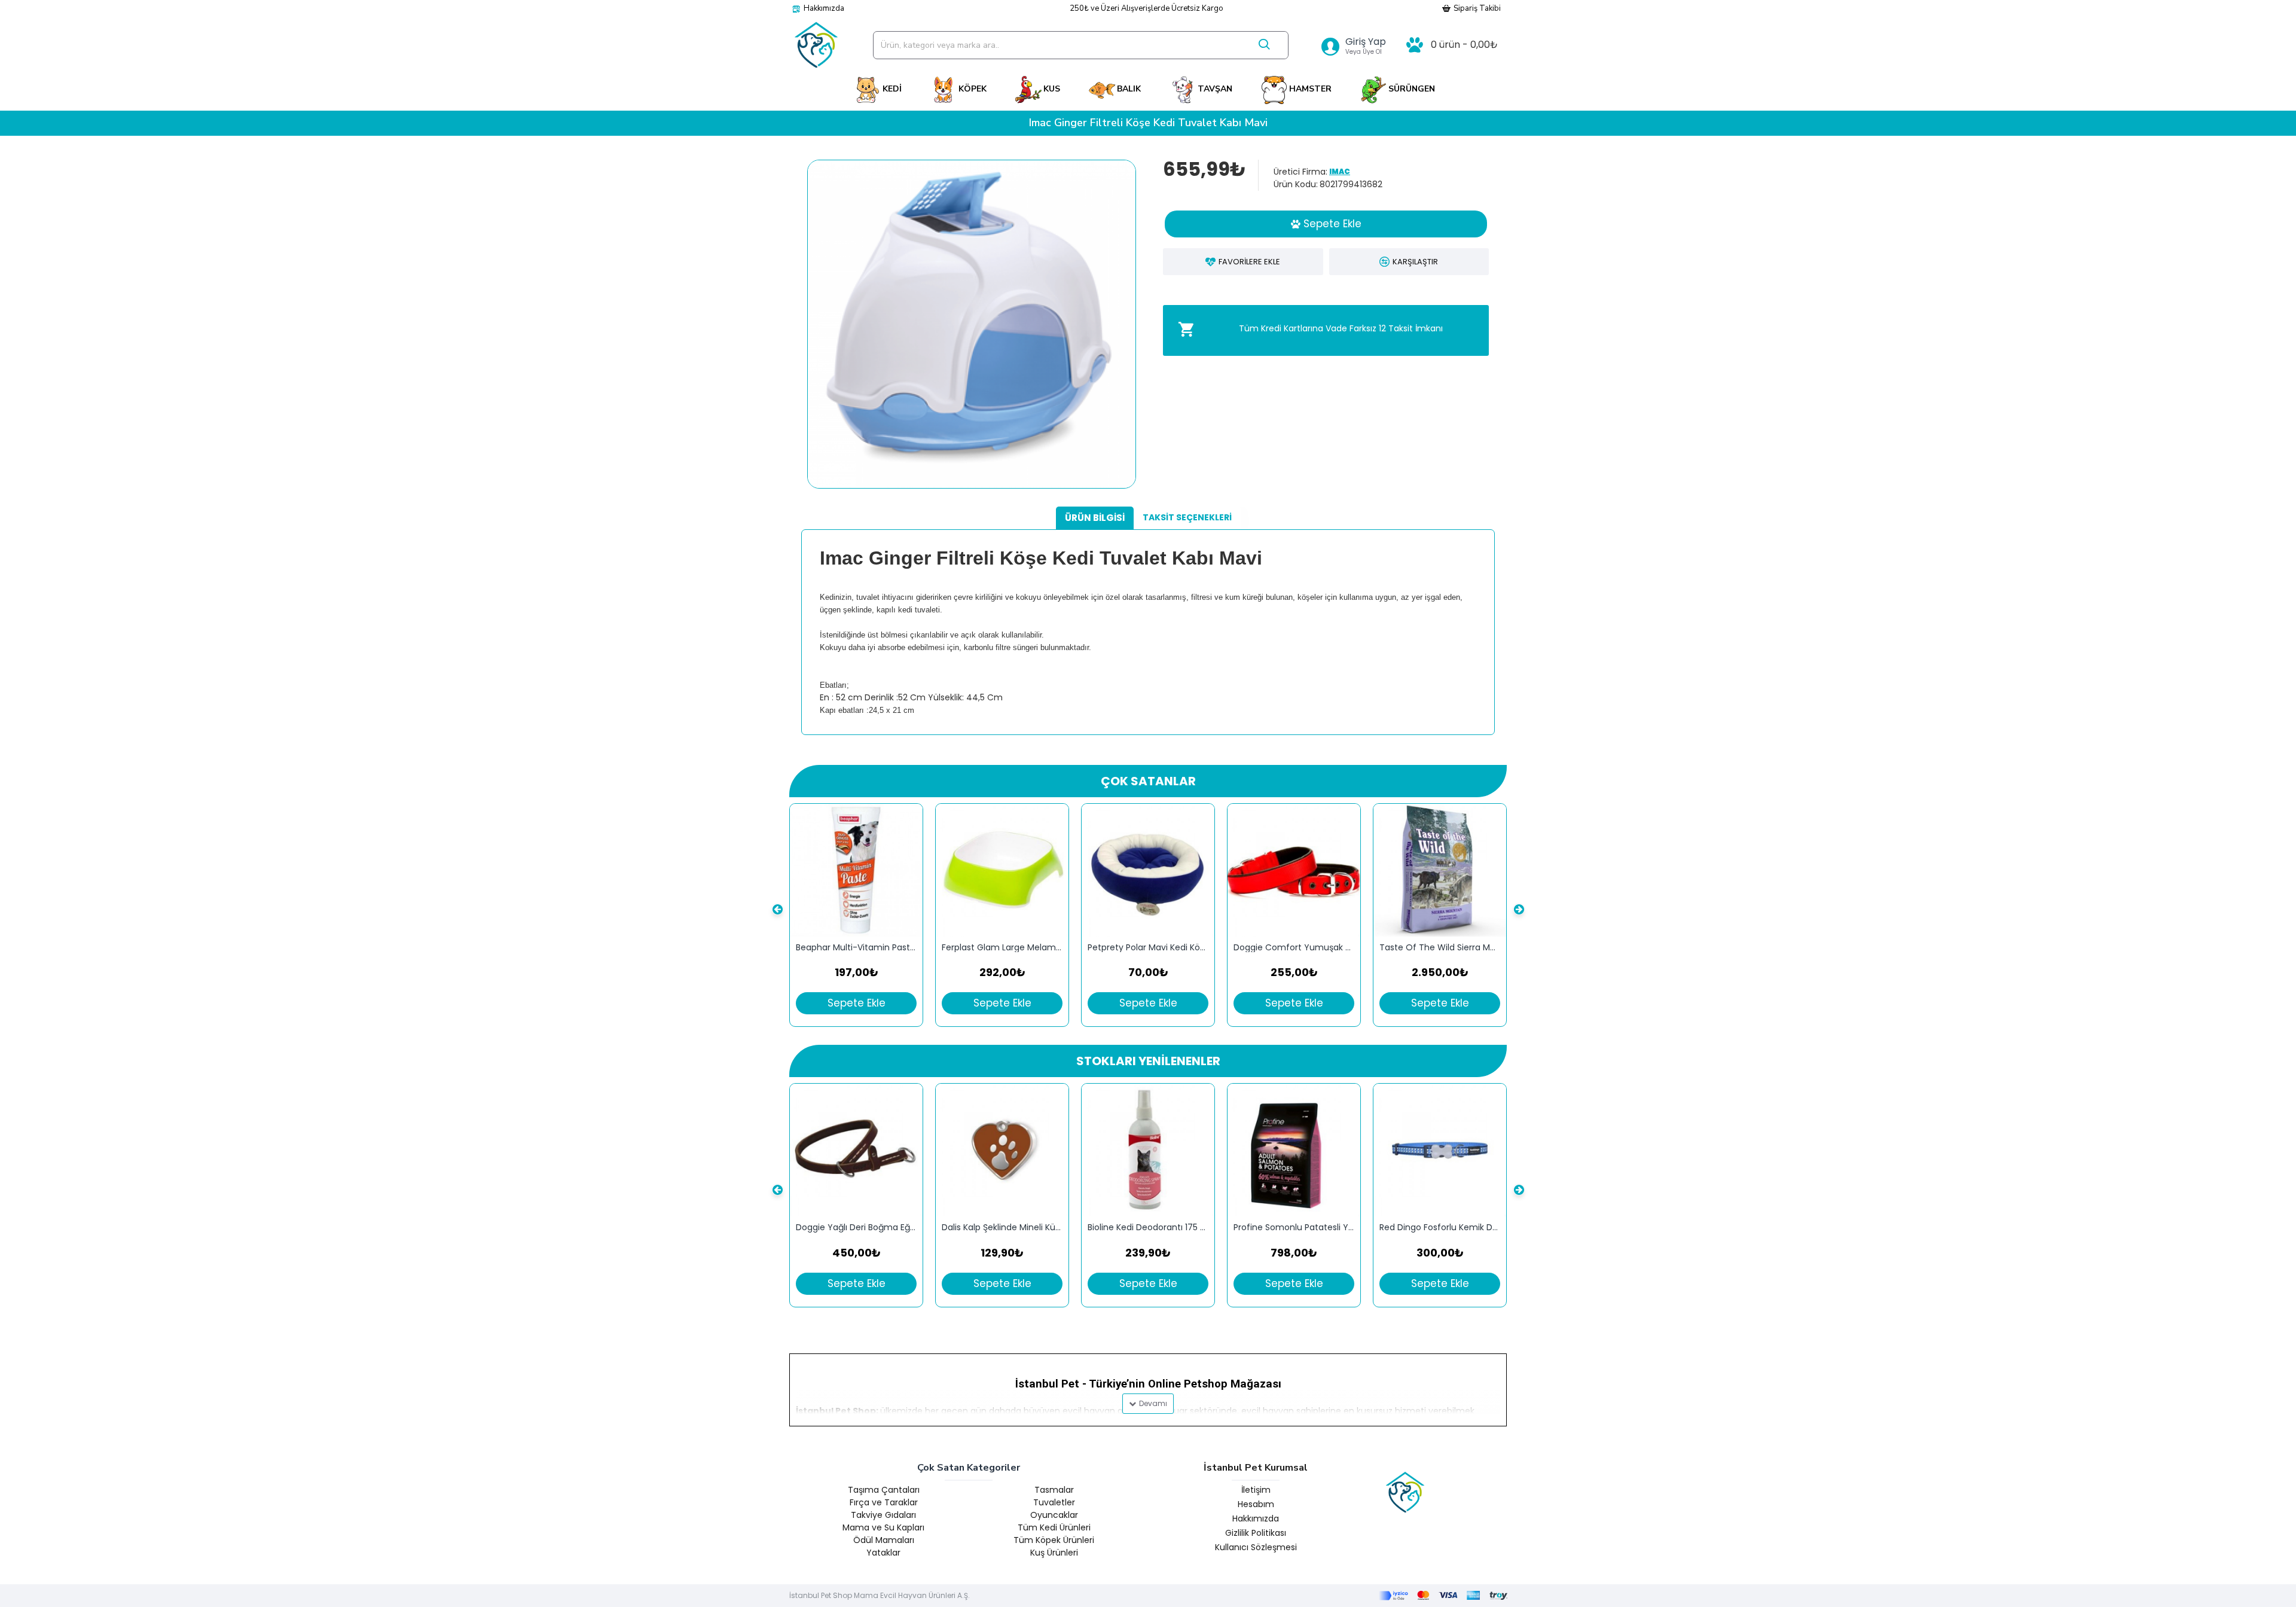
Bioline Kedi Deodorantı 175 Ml (1148, 1228)
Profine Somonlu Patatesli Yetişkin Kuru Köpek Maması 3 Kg (1294, 1228)
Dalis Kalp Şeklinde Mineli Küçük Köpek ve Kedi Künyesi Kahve (1002, 1228)
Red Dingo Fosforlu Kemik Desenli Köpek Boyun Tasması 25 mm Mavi (1440, 1228)
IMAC (1340, 171)
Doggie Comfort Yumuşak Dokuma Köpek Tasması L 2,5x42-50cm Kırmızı (1294, 948)
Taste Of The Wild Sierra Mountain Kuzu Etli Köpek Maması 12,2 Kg (1440, 948)
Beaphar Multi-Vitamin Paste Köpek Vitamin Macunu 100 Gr (856, 948)
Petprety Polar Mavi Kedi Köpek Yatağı (1148, 948)
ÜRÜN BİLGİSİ (1095, 518)
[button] (777, 909)
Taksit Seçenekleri (1187, 517)
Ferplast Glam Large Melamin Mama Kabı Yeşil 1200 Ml (1002, 948)
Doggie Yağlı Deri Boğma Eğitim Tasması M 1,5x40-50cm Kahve (856, 1228)
